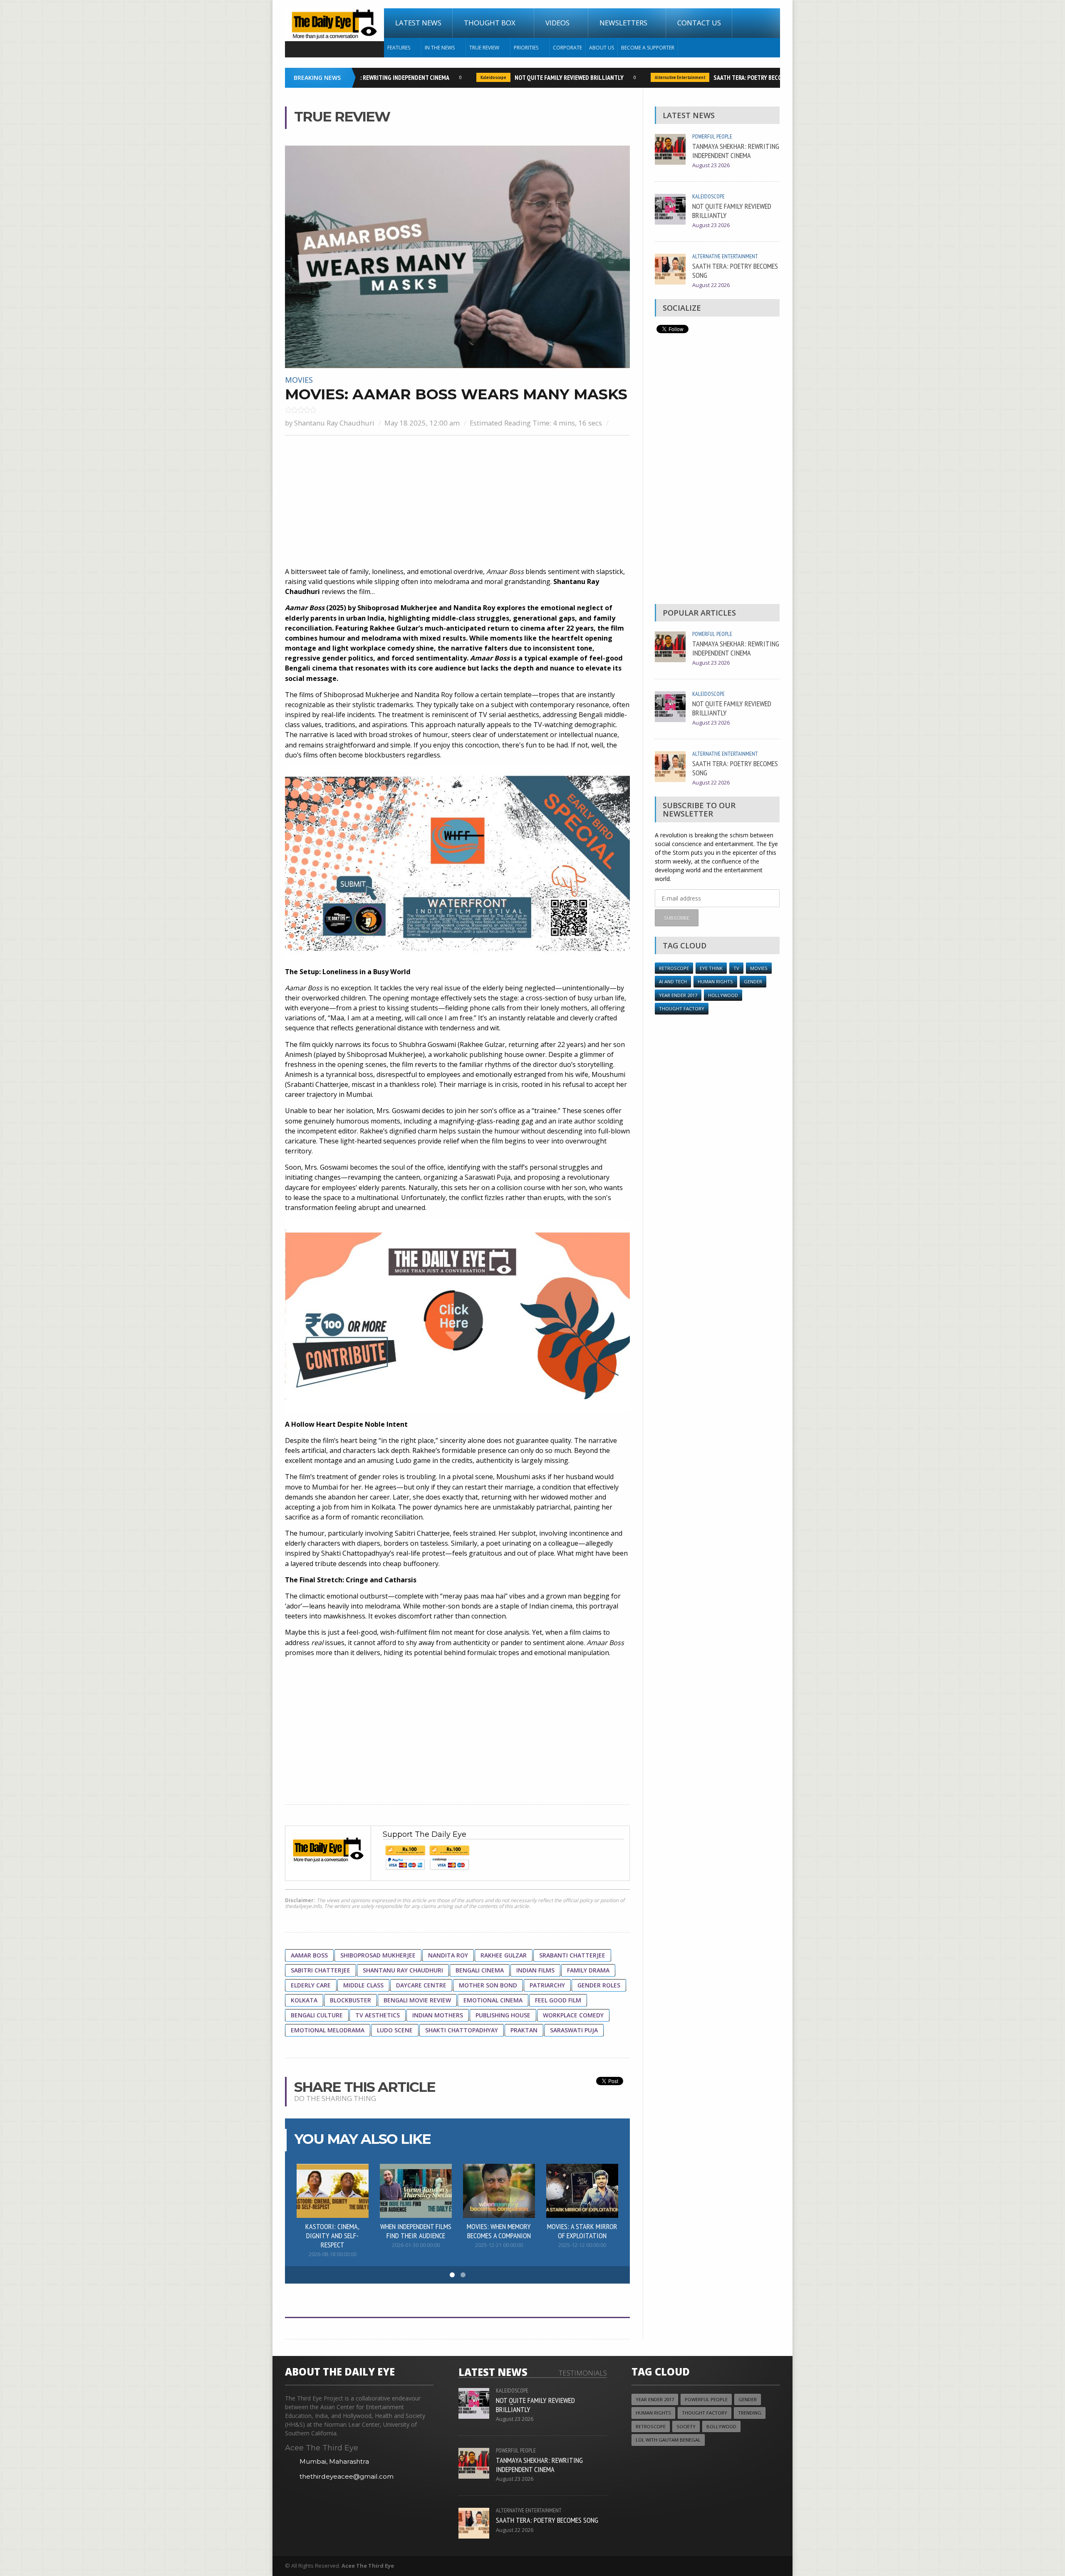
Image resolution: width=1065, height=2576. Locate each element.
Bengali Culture (317, 2015)
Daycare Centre (421, 1985)
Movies (299, 380)
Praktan (524, 2030)
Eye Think (711, 968)
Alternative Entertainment (644, 77)
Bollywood (721, 2426)
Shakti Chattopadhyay (462, 2030)
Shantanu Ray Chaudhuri (334, 423)
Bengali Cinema (480, 1970)
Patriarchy (547, 1985)
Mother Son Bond (488, 1985)
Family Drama (588, 1970)
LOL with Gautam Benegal (668, 2440)
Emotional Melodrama (328, 2030)
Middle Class (363, 1985)
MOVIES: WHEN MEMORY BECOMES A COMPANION (499, 2231)
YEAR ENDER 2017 (678, 995)
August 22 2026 (711, 285)
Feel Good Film (558, 2000)
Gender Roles (599, 1985)
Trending (750, 2413)
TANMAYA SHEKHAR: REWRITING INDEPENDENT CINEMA (736, 151)
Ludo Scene (395, 2030)
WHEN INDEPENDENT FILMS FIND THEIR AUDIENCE (416, 2231)
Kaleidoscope (458, 77)
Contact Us (699, 23)
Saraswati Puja (574, 2030)
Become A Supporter (648, 48)
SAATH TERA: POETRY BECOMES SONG (725, 77)
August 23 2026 (711, 165)
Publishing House (503, 2015)
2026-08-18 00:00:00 (333, 2254)
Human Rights (715, 981)
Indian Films (535, 1970)
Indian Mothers (438, 2015)
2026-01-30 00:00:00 (416, 2245)
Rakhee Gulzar (504, 1955)
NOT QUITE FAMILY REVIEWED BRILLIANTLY (533, 77)
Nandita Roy (448, 1955)
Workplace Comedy (573, 2015)
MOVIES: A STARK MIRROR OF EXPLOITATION (582, 2231)
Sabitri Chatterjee (321, 1970)
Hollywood (723, 995)
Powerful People (712, 136)
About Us (602, 48)
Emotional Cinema (493, 2000)
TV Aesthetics (378, 2015)
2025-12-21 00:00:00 (499, 2245)
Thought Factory (682, 1008)
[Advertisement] (457, 502)
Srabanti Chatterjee (572, 1955)
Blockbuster (350, 2000)
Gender (753, 981)
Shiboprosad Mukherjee (378, 1955)
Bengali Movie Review (417, 2000)
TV (736, 968)
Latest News (418, 23)
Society (686, 2426)
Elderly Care (311, 1985)
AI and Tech (673, 981)
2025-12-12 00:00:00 (582, 2245)
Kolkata (304, 2000)
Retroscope (674, 968)
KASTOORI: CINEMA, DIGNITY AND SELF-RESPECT (332, 2235)
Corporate (567, 48)
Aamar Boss (309, 1955)
